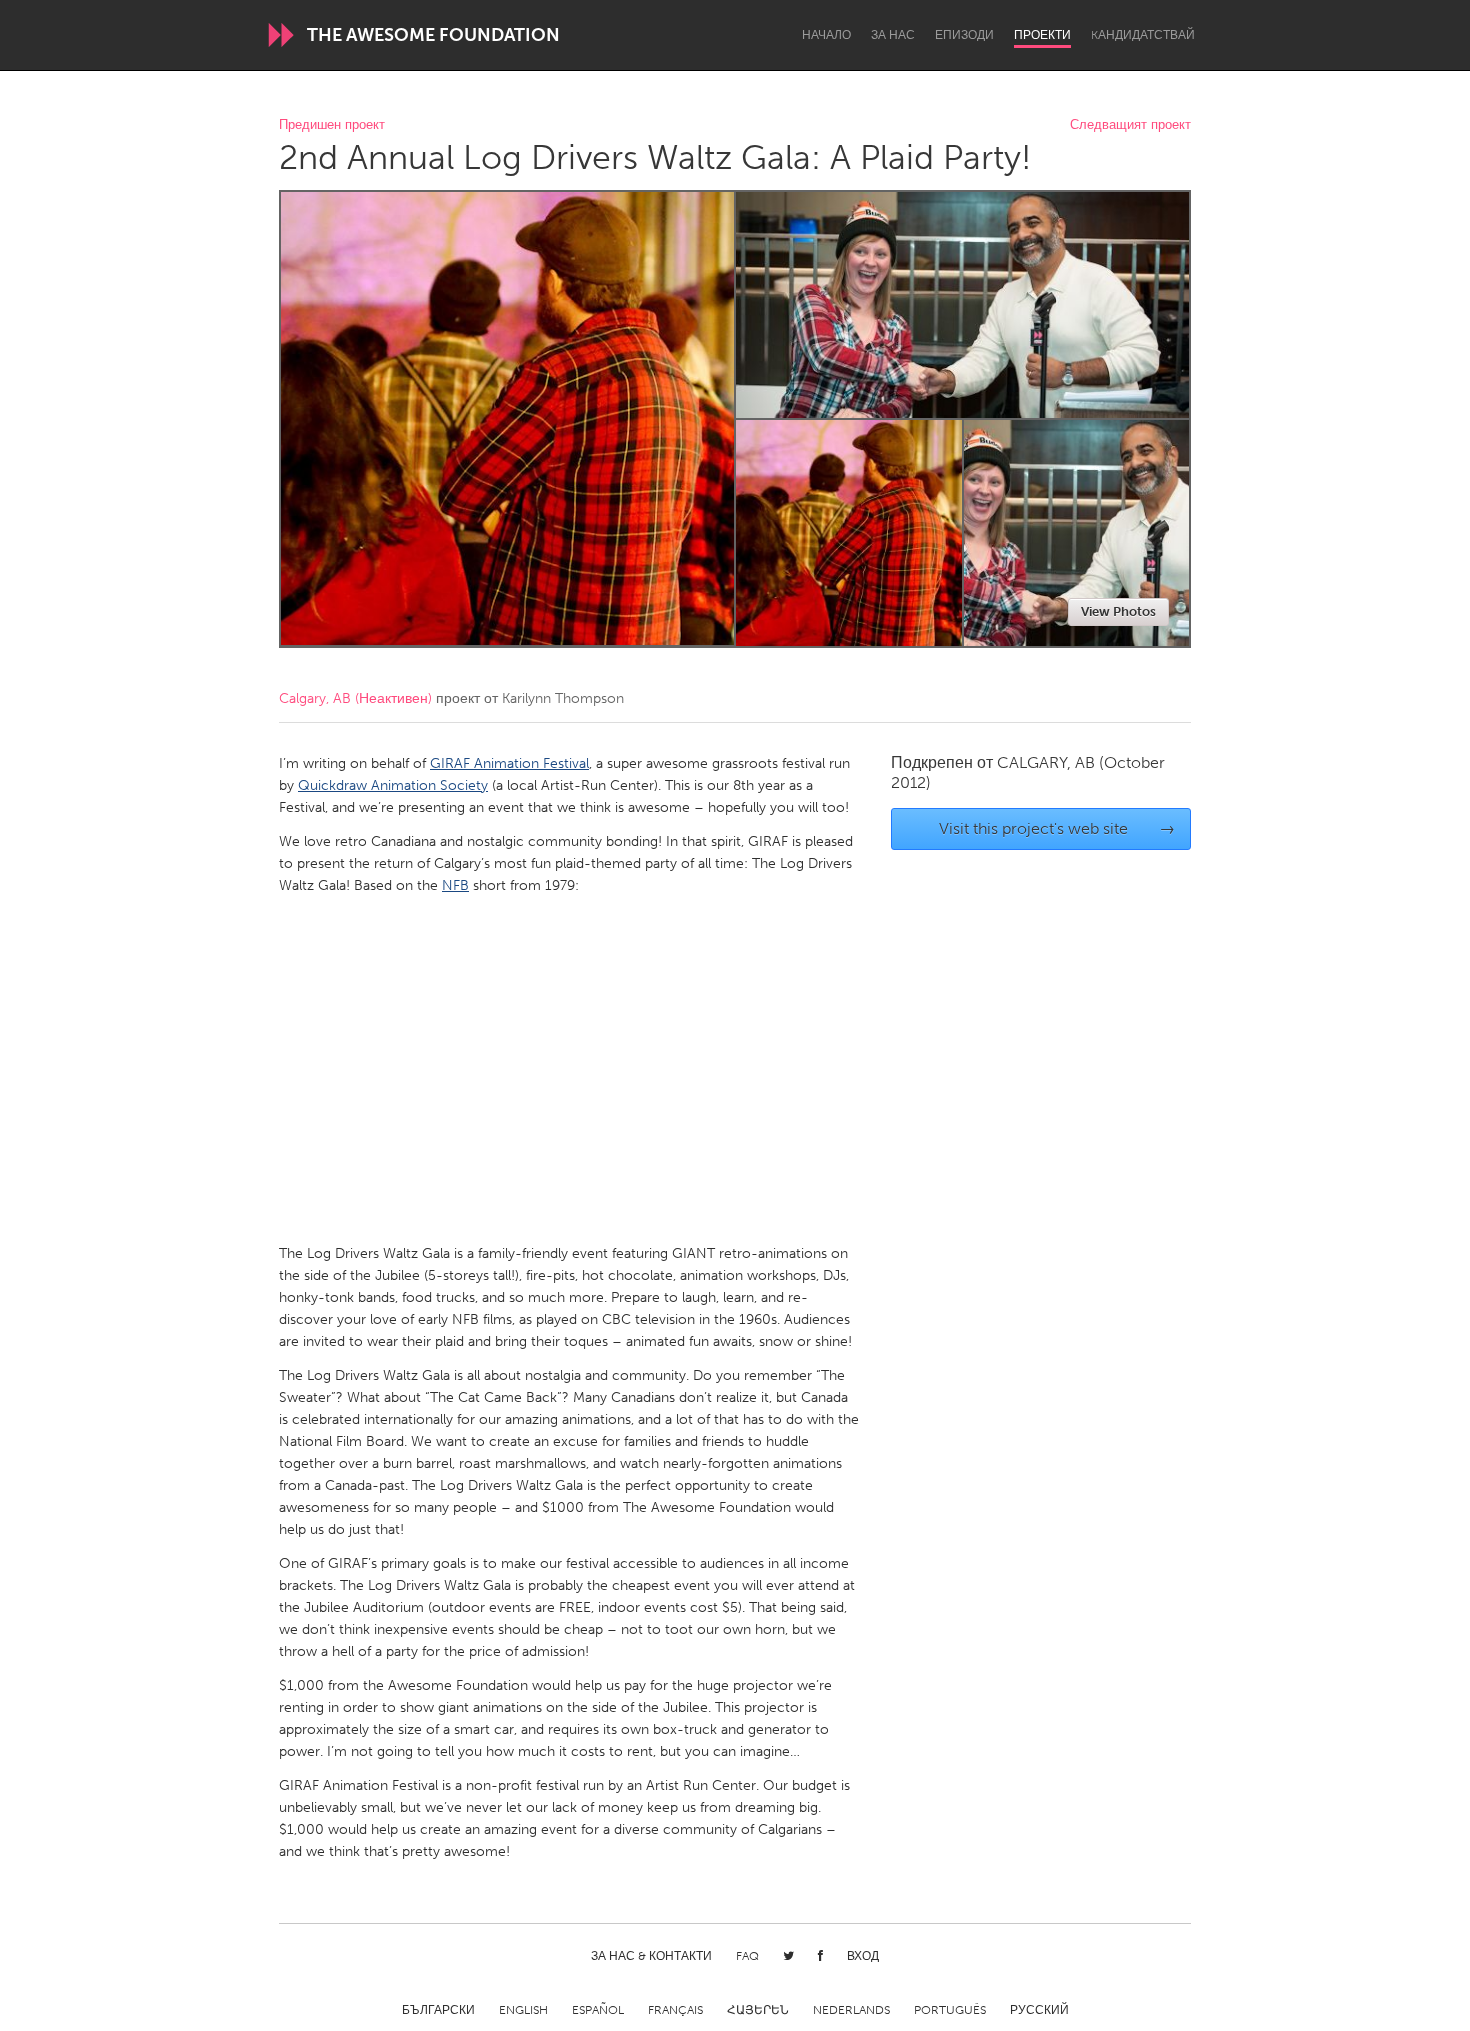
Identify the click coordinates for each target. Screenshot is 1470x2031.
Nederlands (851, 2010)
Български (438, 2010)
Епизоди (964, 35)
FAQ (747, 1956)
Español (598, 2010)
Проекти (1042, 35)
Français (675, 2010)
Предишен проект (332, 125)
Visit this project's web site (1057, 828)
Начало (826, 35)
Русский (1039, 2010)
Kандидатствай (1143, 35)
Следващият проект (1130, 125)
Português (950, 2010)
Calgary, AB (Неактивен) (355, 698)
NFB (455, 885)
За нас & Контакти (651, 1956)
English (523, 2010)
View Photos (1118, 611)
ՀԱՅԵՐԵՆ (758, 2010)
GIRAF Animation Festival (509, 763)
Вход (863, 1956)
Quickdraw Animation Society (393, 785)
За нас (893, 35)
